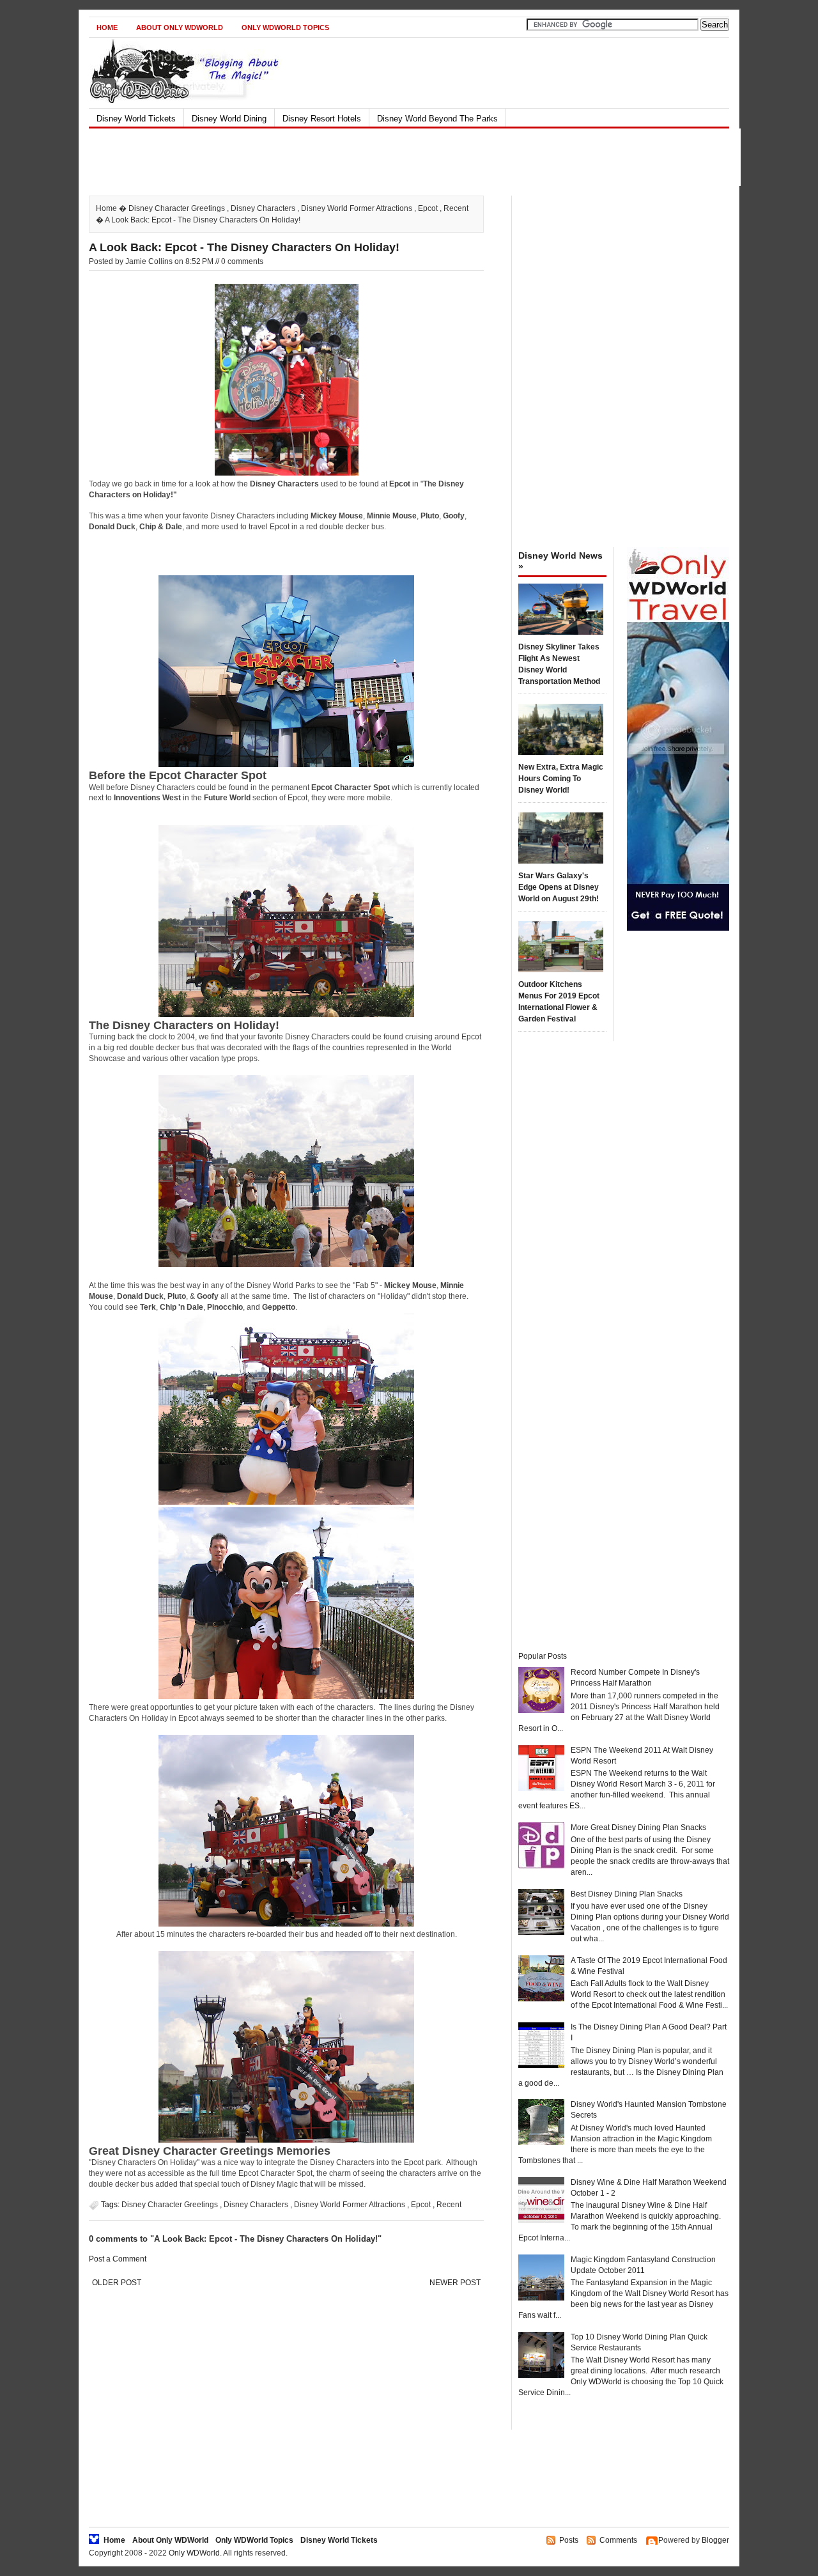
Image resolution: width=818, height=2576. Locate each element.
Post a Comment (118, 2259)
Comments (618, 2540)
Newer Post (455, 2283)
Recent (456, 208)
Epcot (428, 208)
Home (107, 27)
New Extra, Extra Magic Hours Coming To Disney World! (561, 779)
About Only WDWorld (180, 27)
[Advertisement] (398, 157)
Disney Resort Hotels (322, 119)
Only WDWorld (194, 2553)
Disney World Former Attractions (357, 208)
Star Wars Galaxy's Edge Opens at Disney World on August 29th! (559, 887)
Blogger (715, 2540)
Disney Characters (263, 208)
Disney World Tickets (136, 119)
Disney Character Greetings (177, 208)
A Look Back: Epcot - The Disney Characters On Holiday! (244, 247)
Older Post (117, 2283)
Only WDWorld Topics (285, 27)
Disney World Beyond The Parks (437, 119)
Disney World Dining (229, 119)
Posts (569, 2540)
